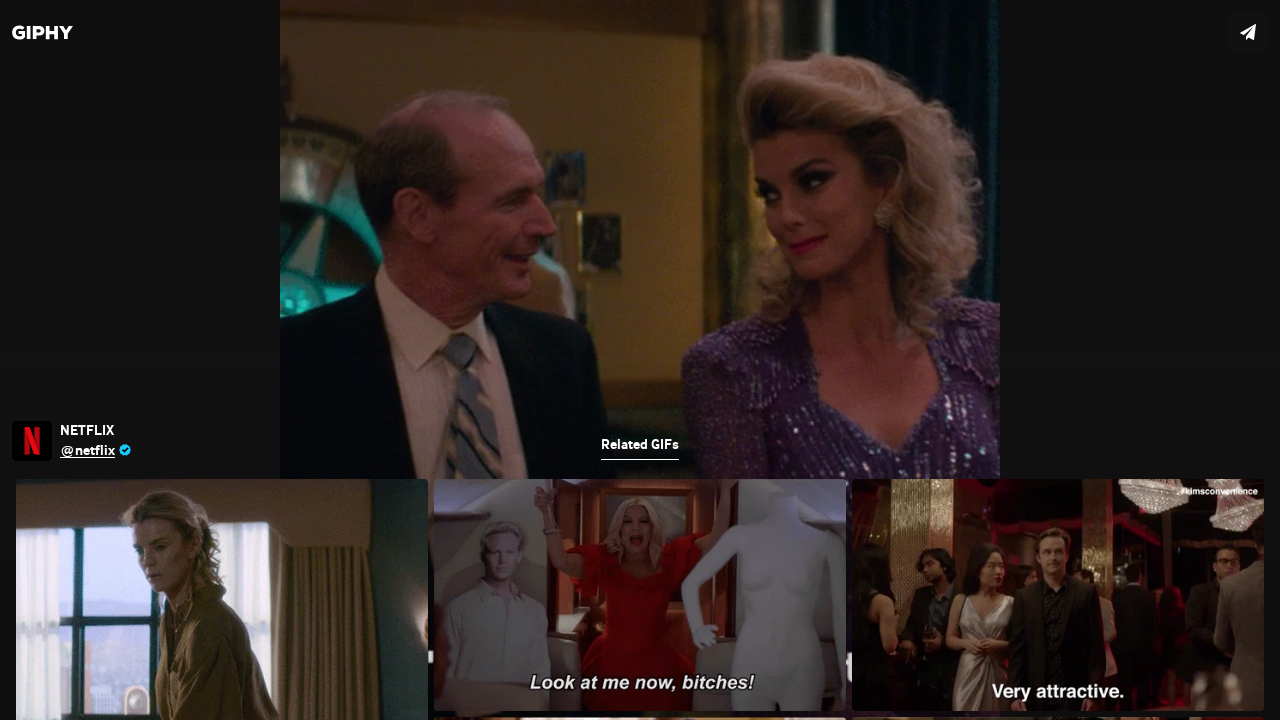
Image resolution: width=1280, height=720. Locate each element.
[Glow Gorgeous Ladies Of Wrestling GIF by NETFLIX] (640, 360)
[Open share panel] (1248, 32)
